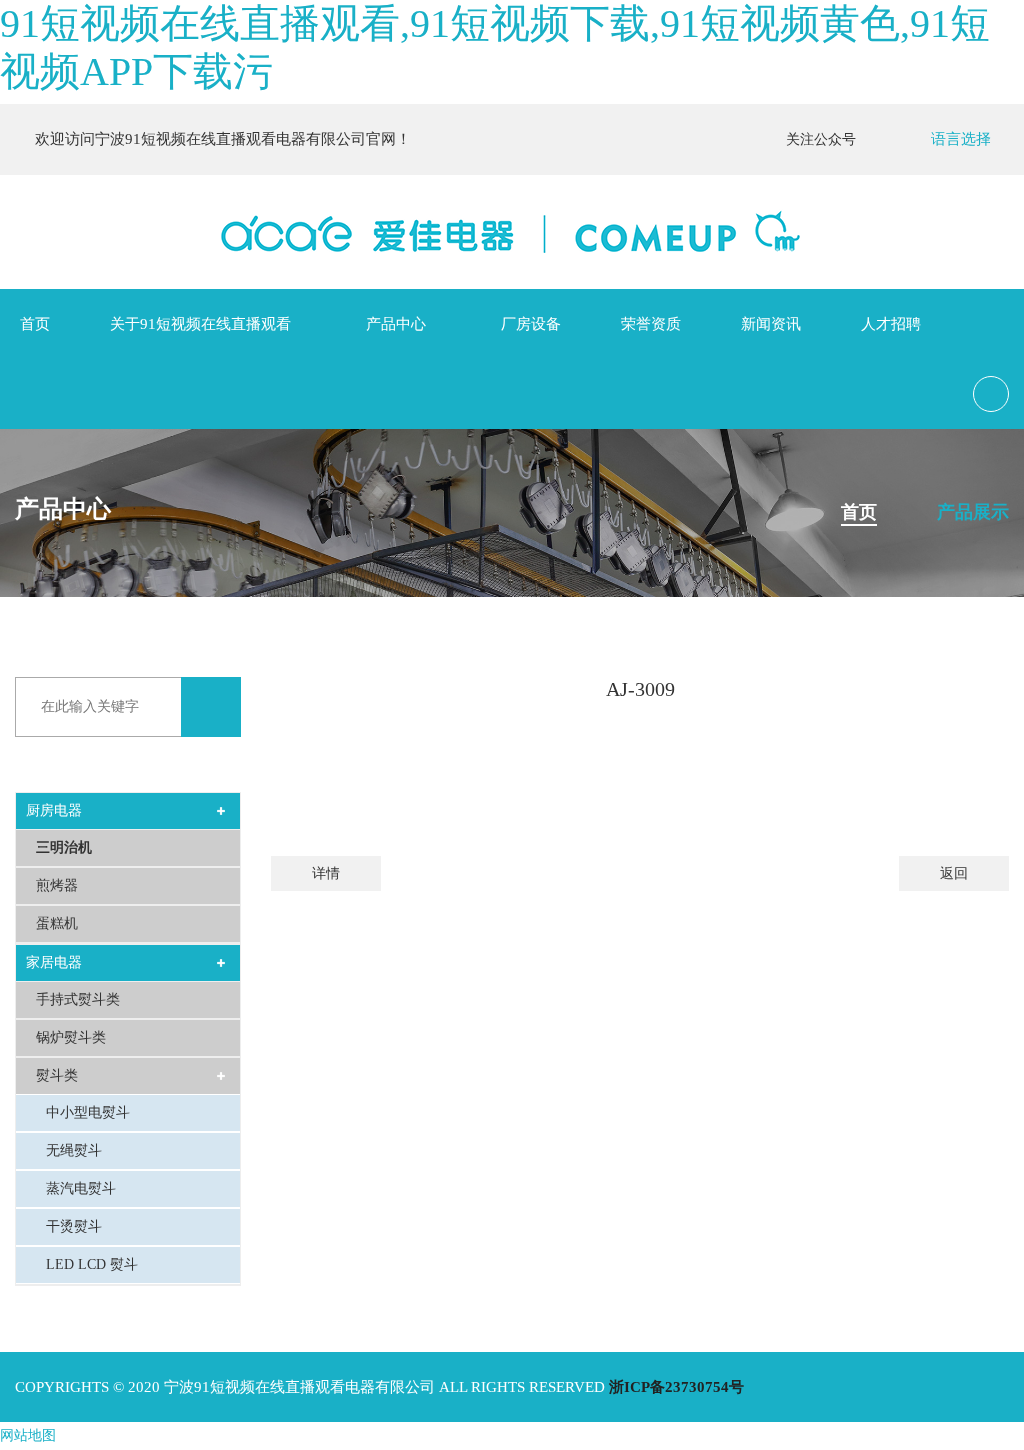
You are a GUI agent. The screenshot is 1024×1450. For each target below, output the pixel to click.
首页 (35, 324)
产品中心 (396, 324)
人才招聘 (891, 324)
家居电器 (54, 962)
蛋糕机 (57, 923)
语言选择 (961, 139)
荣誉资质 (651, 324)
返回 (954, 873)
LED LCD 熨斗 (92, 1264)
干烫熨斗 (74, 1226)
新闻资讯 (771, 324)
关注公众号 (825, 139)
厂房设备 (531, 324)
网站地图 (28, 1435)
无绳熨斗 (74, 1150)
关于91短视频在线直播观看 (200, 324)
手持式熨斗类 (78, 999)
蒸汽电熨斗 (81, 1188)
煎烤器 (57, 885)
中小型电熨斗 (88, 1112)
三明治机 (64, 847)
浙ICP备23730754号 (676, 1387)
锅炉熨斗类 (71, 1037)
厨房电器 (54, 810)
